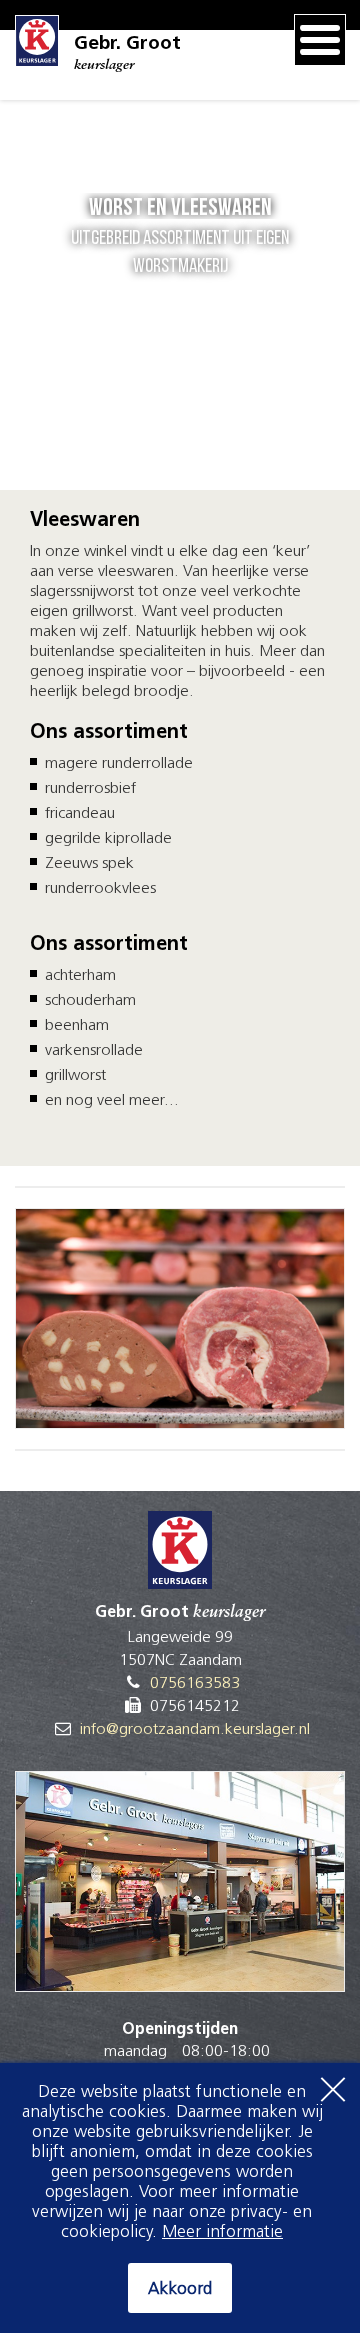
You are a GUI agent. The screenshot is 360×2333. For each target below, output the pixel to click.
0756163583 (195, 1684)
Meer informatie (222, 2232)
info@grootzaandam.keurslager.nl (195, 1730)
